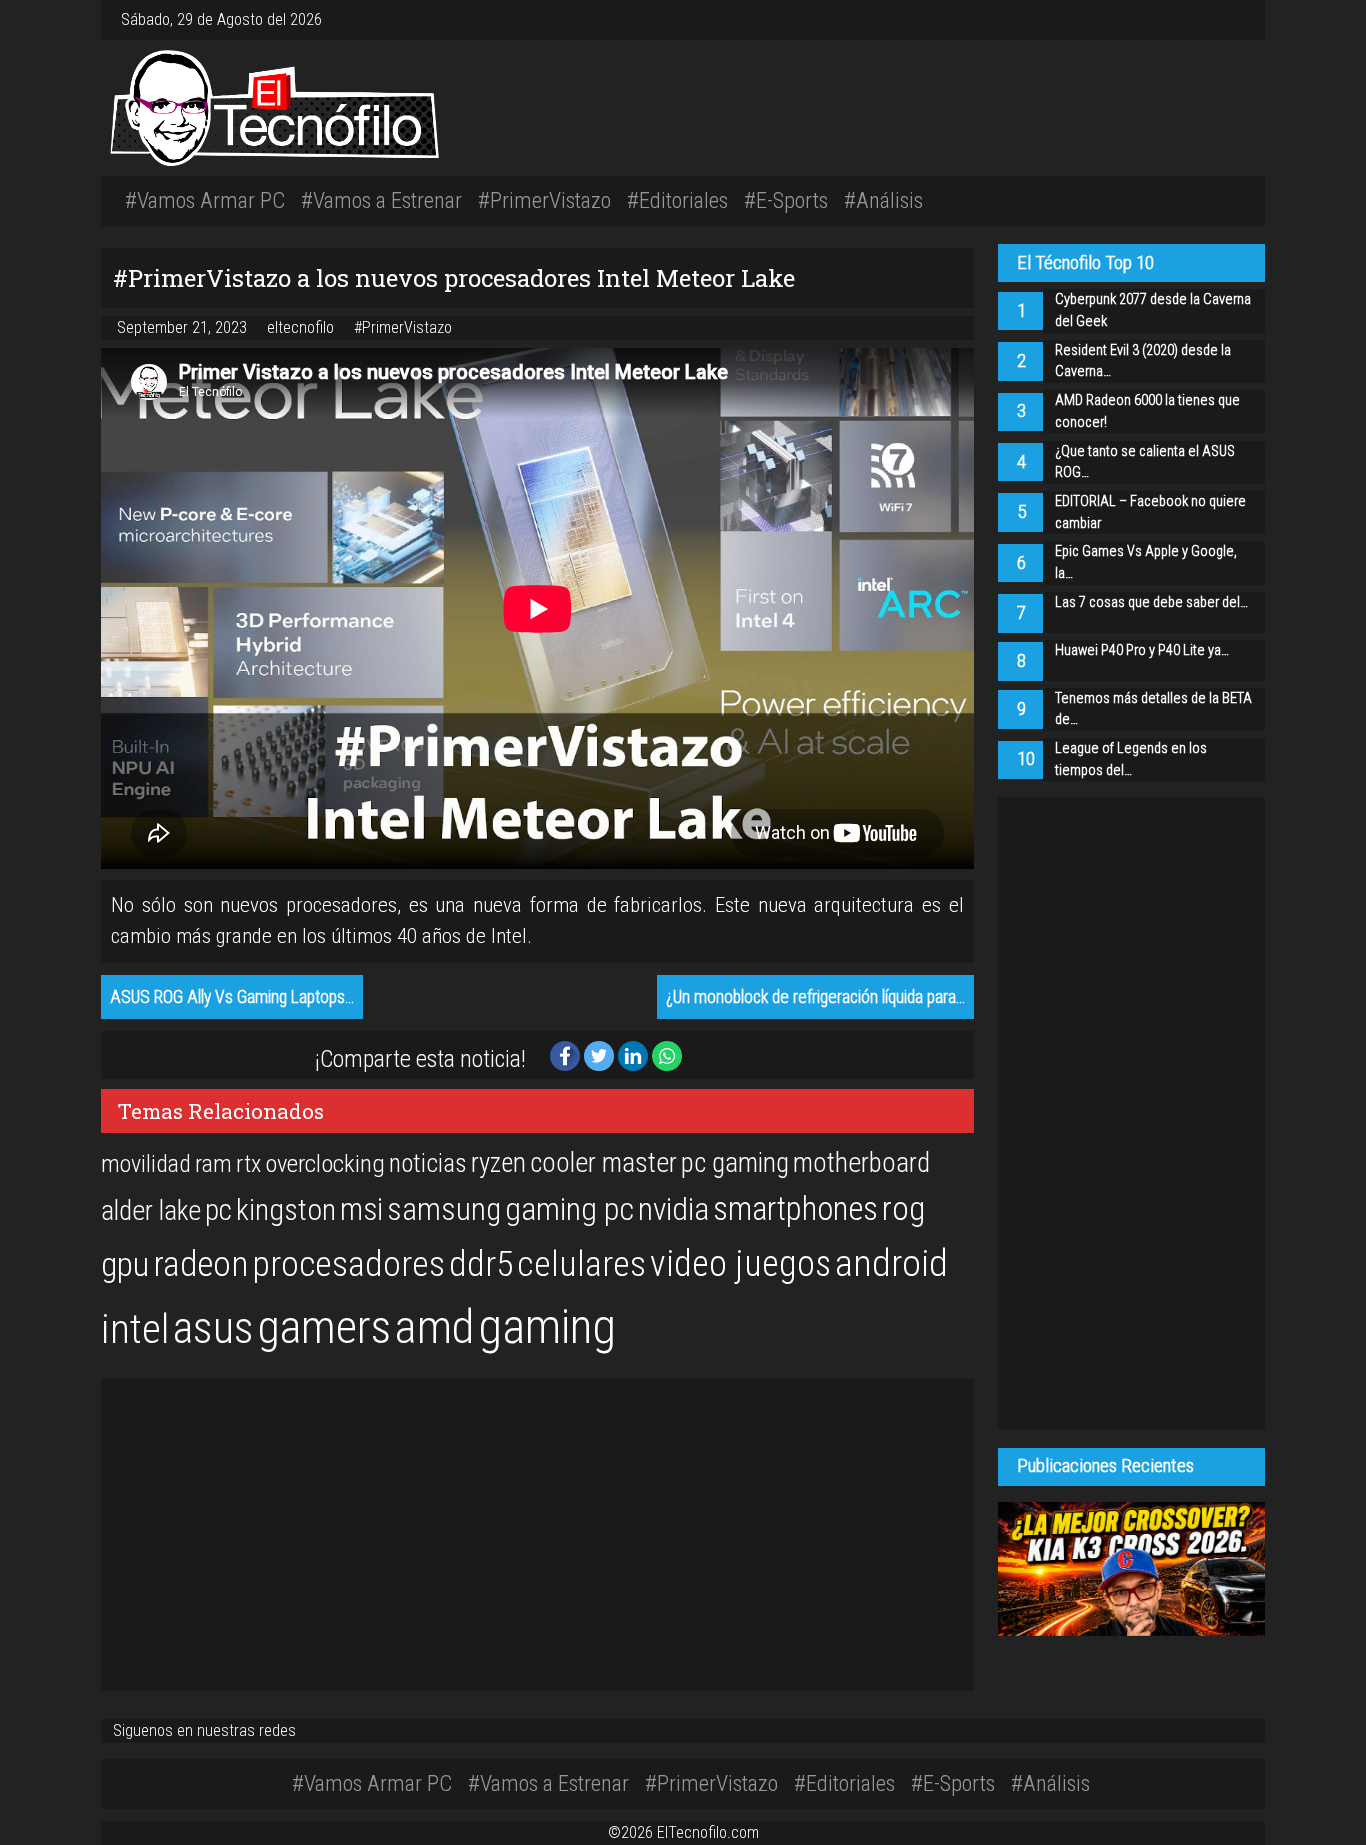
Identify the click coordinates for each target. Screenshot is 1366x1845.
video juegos (740, 1263)
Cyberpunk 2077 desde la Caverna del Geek (1153, 310)
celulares (581, 1264)
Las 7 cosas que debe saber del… (1151, 602)
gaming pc (569, 1209)
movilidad (146, 1164)
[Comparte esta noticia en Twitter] (601, 1054)
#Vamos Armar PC (205, 200)
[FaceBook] (1217, 19)
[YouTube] (1233, 19)
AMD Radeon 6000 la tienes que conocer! (1147, 411)
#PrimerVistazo (544, 200)
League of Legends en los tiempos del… (1131, 759)
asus (213, 1328)
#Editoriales (677, 200)
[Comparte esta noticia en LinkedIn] (635, 1054)
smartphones (795, 1209)
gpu (125, 1264)
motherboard (861, 1163)
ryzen (498, 1163)
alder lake (151, 1211)
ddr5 (481, 1264)
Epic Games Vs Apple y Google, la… (1146, 562)
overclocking (325, 1163)
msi (361, 1209)
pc (218, 1210)
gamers (324, 1327)
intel (135, 1329)
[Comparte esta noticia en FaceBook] (567, 1054)
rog (903, 1208)
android (891, 1263)
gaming (547, 1326)
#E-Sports (786, 200)
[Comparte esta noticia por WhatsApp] (667, 1054)
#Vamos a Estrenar (381, 200)
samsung (444, 1209)
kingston (286, 1209)
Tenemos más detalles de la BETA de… (1153, 709)
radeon (200, 1264)
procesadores (348, 1264)
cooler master (603, 1163)
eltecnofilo (302, 327)
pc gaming (735, 1163)
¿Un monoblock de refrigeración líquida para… (815, 997)
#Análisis (883, 200)
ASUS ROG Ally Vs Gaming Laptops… (232, 997)
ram (213, 1164)
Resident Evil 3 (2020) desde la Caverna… (1143, 361)
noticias (428, 1163)
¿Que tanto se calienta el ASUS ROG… (1145, 462)
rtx (248, 1164)
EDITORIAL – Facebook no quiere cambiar (1150, 512)
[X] (1225, 19)
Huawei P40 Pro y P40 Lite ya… (1142, 650)
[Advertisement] (926, 104)
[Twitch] (1241, 19)
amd (434, 1327)
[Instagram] (1209, 19)
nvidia (673, 1209)
